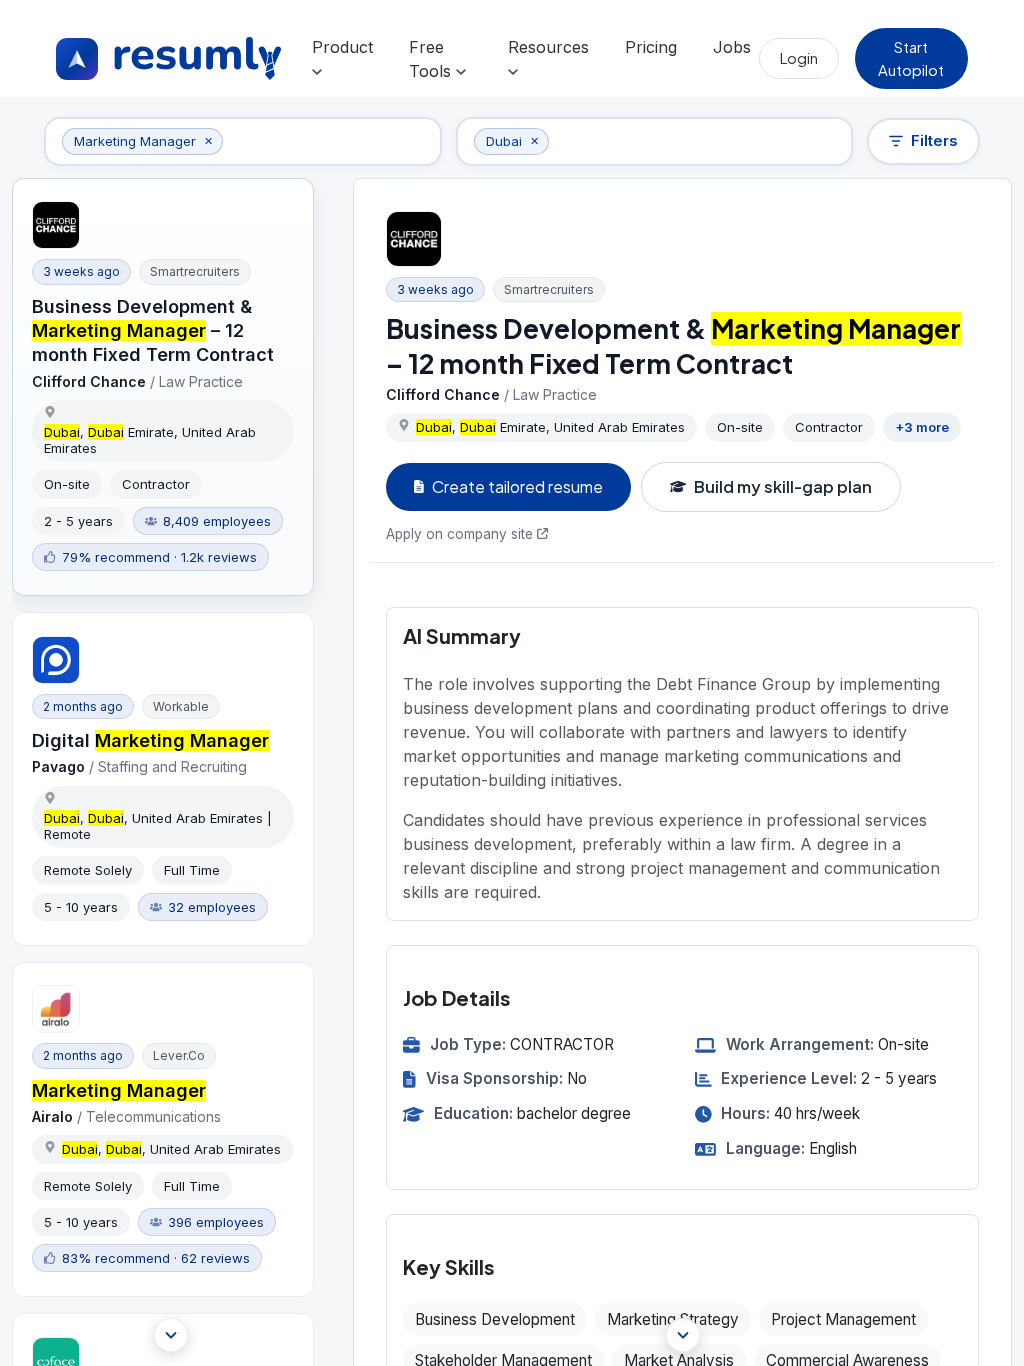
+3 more (922, 427)
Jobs (732, 47)
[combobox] (326, 141)
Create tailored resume (517, 486)
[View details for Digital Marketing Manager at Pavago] (163, 779)
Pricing (651, 47)
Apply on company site (459, 534)
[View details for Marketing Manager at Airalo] (163, 1130)
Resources (548, 47)
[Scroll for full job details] (683, 1335)
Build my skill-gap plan (783, 486)
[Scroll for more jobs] (171, 1335)
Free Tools (432, 59)
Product (342, 47)
